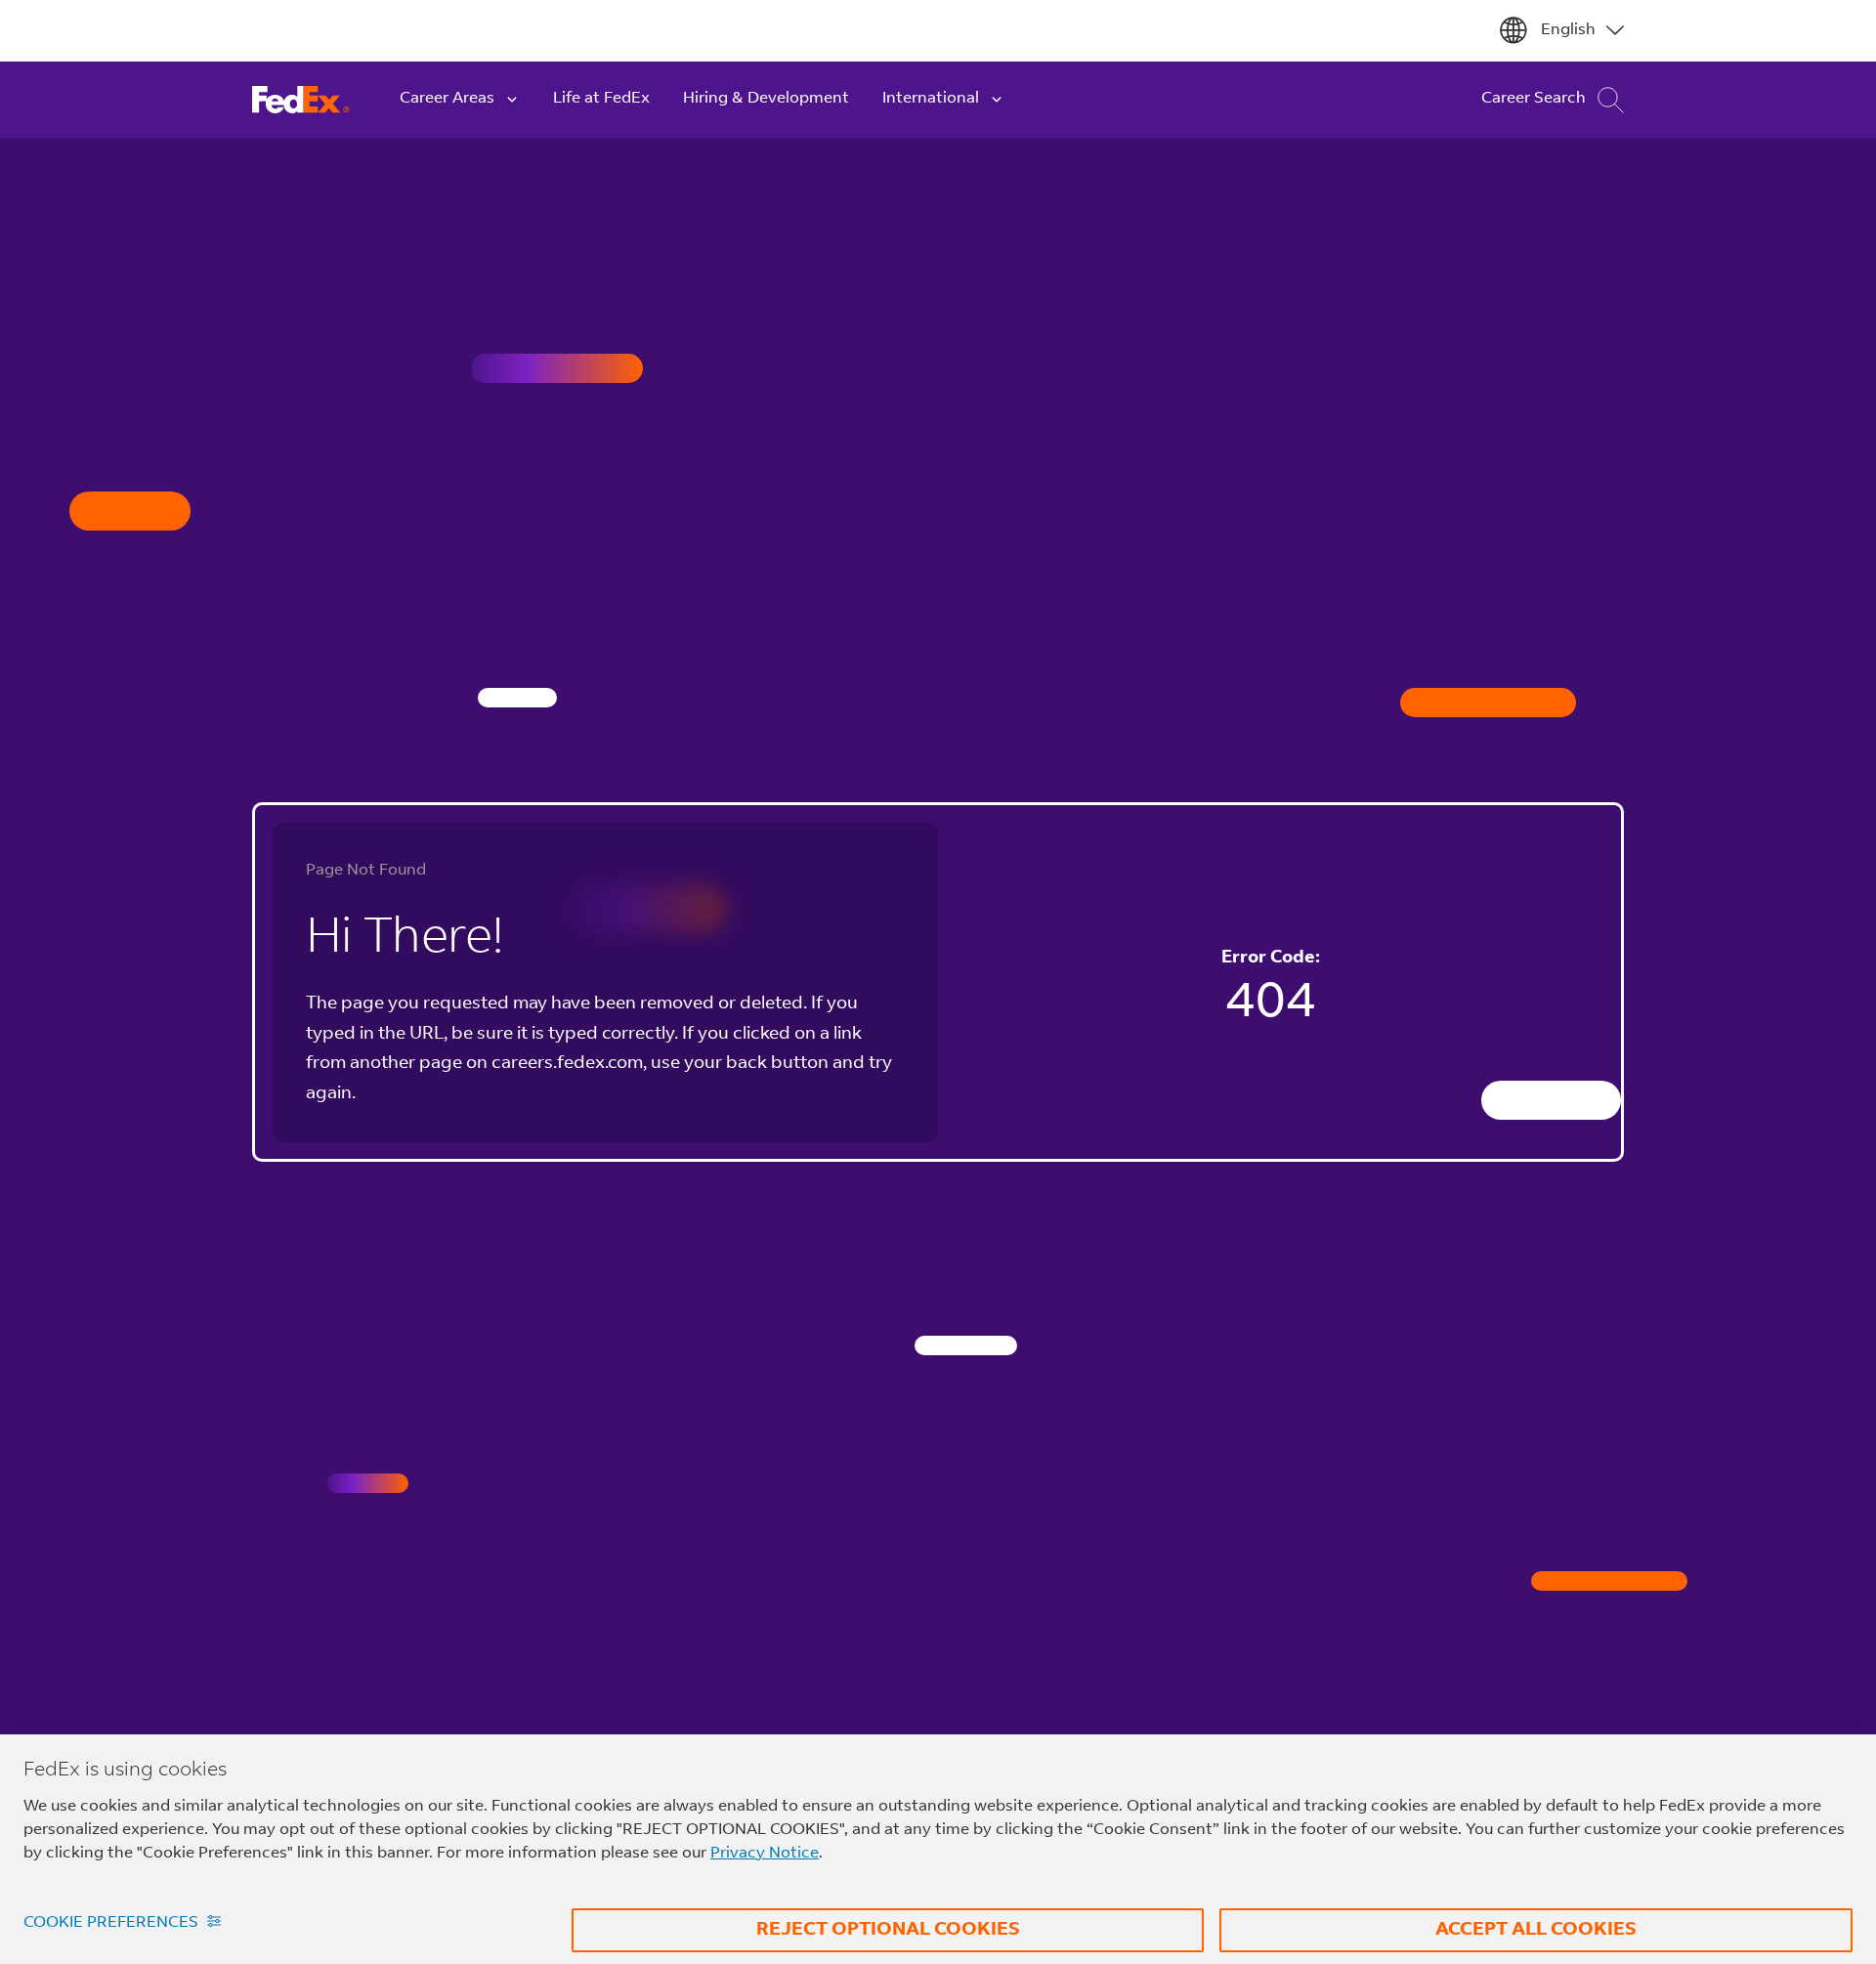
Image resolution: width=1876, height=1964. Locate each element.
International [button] (931, 99)
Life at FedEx (601, 99)
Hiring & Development (766, 99)
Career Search (1534, 99)
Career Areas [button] (447, 99)
